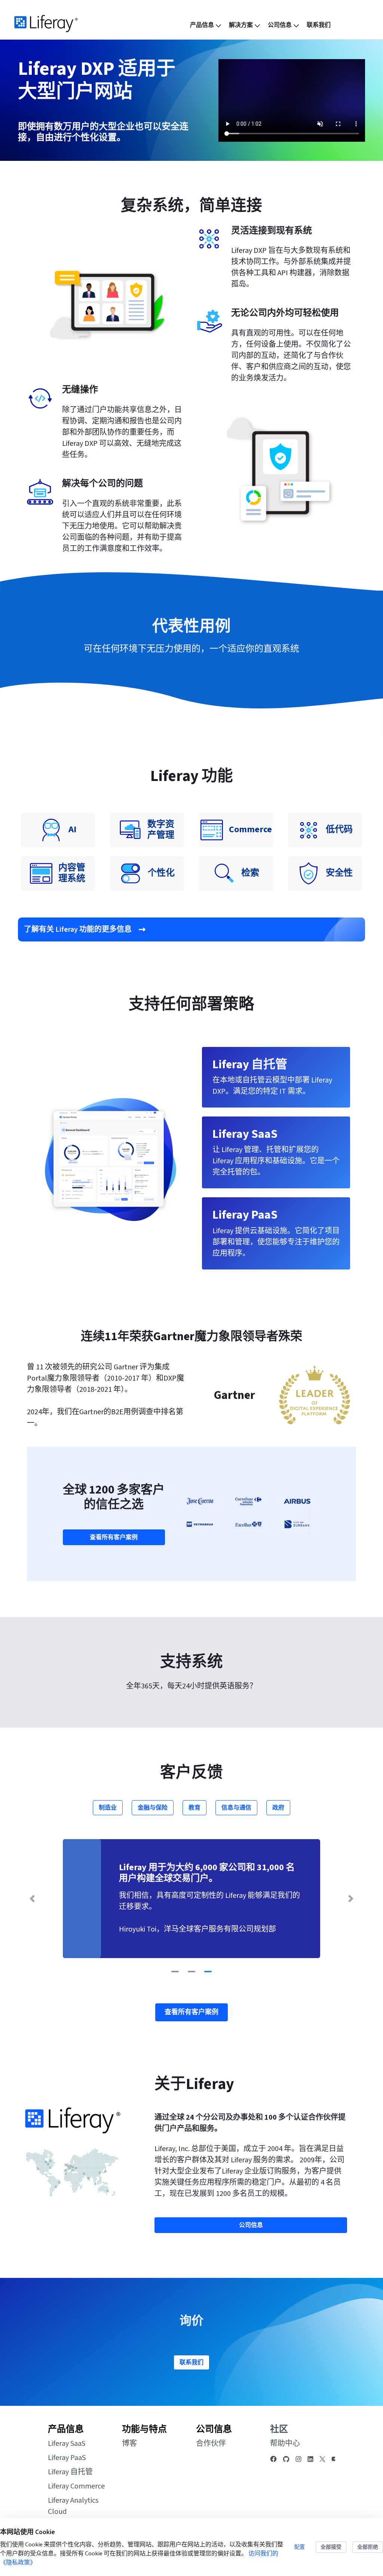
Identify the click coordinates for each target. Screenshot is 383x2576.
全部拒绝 (368, 2547)
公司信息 (214, 2429)
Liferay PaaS (67, 2458)
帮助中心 (285, 2444)
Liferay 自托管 (70, 2472)
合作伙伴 (211, 2444)
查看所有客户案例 (114, 1537)
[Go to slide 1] (175, 1972)
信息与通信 (236, 1808)
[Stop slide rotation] (161, 1972)
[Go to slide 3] (208, 1972)
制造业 (108, 1808)
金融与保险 (153, 1808)
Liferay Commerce (76, 2486)
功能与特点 (144, 2429)
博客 (129, 2444)
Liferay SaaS (67, 2444)
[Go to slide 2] (191, 1972)
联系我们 (191, 2362)
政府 (278, 1808)
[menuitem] (206, 25)
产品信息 (66, 2429)
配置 (300, 2547)
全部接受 (331, 2547)
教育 (194, 1808)
